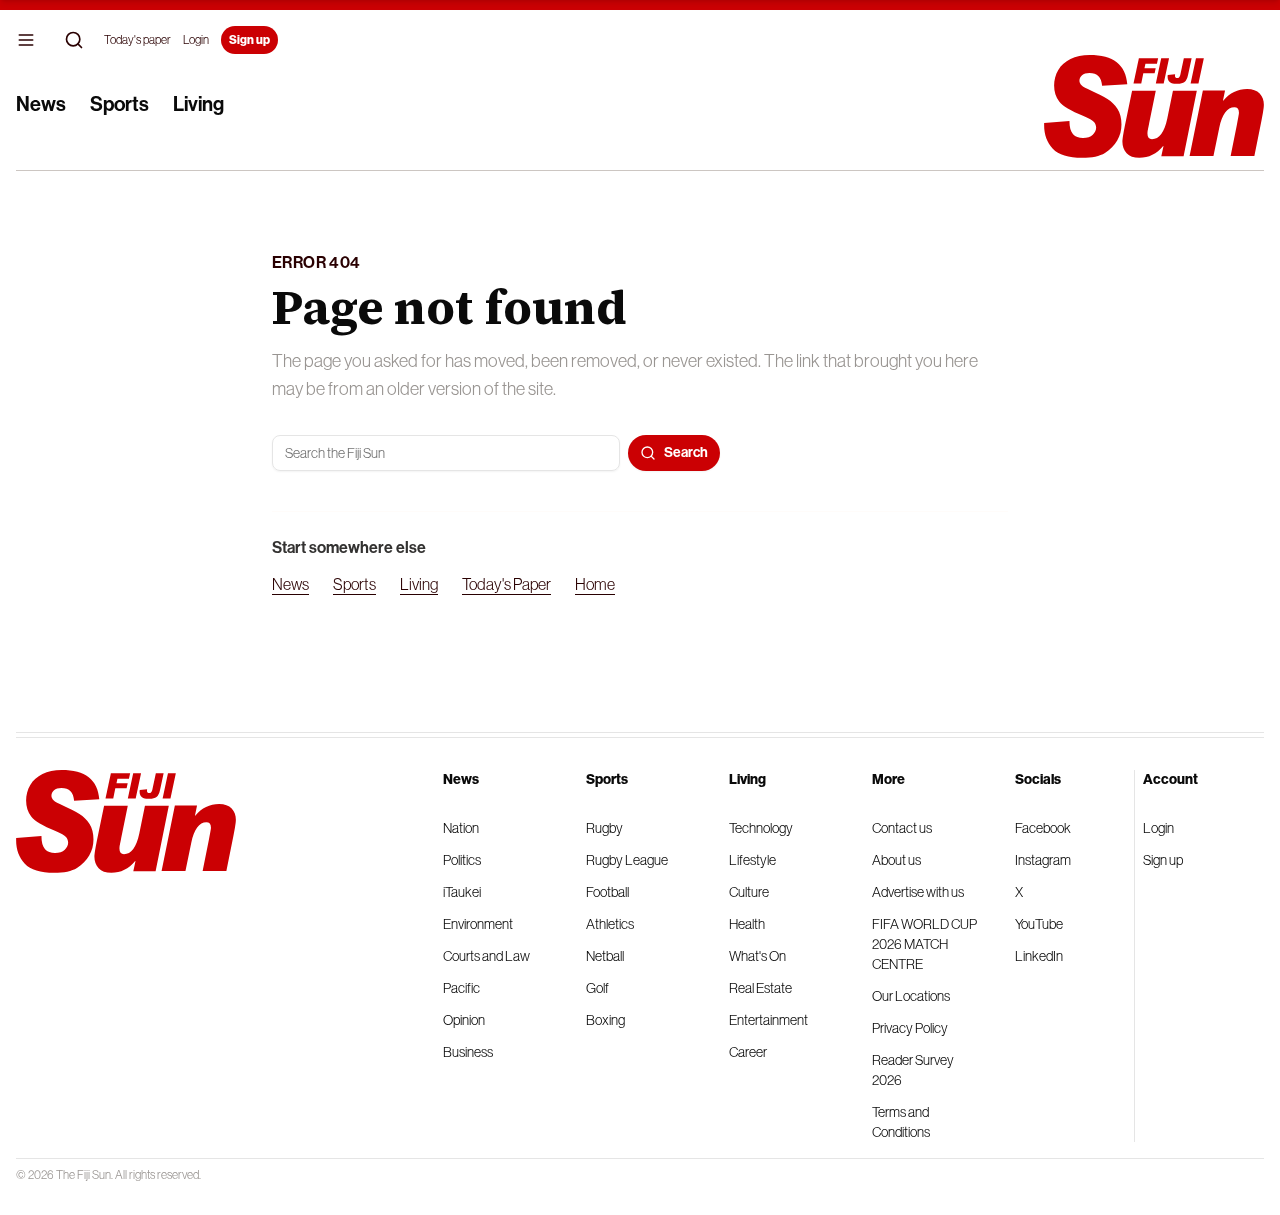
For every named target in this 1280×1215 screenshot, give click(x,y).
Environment (478, 924)
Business (468, 1052)
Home (595, 584)
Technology (761, 828)
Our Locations (911, 996)
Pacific (461, 988)
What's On (757, 956)
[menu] (26, 40)
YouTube (1039, 924)
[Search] (74, 40)
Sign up (249, 40)
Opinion (464, 1020)
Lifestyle (752, 860)
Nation (461, 828)
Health (747, 924)
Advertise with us (918, 892)
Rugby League (627, 860)
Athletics (610, 924)
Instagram (1043, 860)
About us (896, 860)
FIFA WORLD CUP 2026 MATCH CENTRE (924, 944)
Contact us (902, 828)
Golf (597, 988)
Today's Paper (506, 584)
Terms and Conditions (901, 1122)
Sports (119, 104)
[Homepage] (1154, 106)
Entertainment (768, 1020)
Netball (605, 956)
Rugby (604, 828)
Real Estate (760, 988)
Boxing (605, 1020)
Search (686, 452)
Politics (462, 860)
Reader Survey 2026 (913, 1070)
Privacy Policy (910, 1028)
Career (748, 1052)
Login (196, 40)
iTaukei (462, 892)
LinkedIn (1039, 956)
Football (607, 892)
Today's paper (137, 40)
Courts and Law (486, 956)
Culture (749, 892)
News (41, 104)
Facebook (1043, 828)
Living (198, 104)
